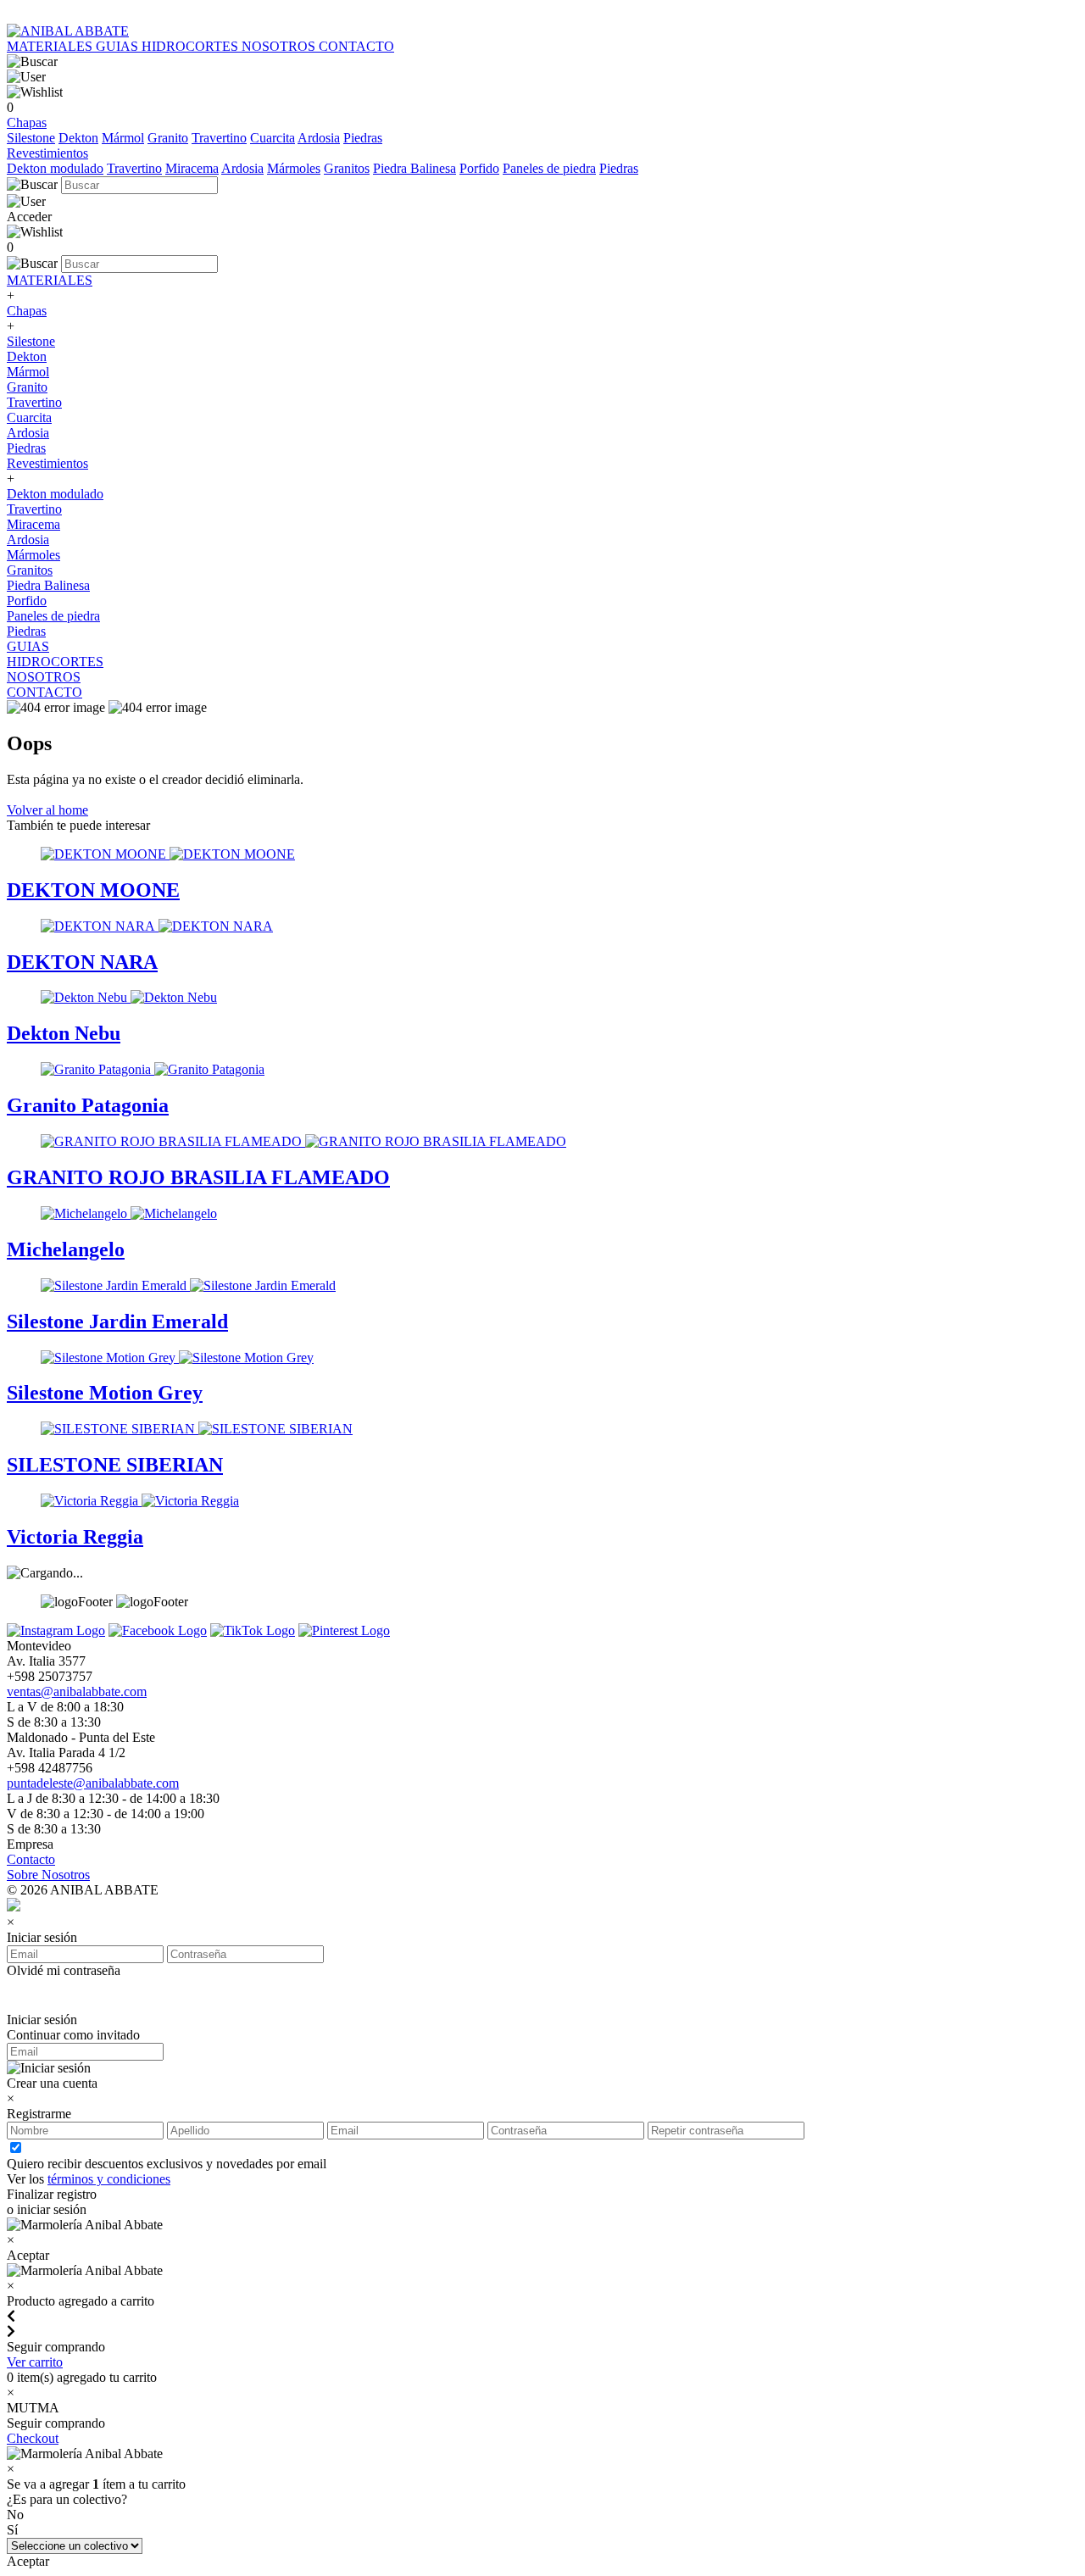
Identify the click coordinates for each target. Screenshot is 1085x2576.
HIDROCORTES (192, 46)
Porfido (479, 168)
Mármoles (294, 168)
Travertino (219, 138)
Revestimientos (47, 153)
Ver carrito (35, 2362)
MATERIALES (51, 46)
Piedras (363, 138)
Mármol (123, 138)
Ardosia (319, 138)
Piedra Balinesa (415, 168)
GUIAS (119, 46)
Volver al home (47, 810)
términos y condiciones (109, 2179)
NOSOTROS (280, 46)
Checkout (33, 2438)
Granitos (347, 168)
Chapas (27, 122)
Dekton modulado (55, 168)
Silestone (31, 138)
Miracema (192, 168)
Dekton (78, 138)
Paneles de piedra (549, 168)
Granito (168, 138)
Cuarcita (273, 138)
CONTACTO (356, 46)
